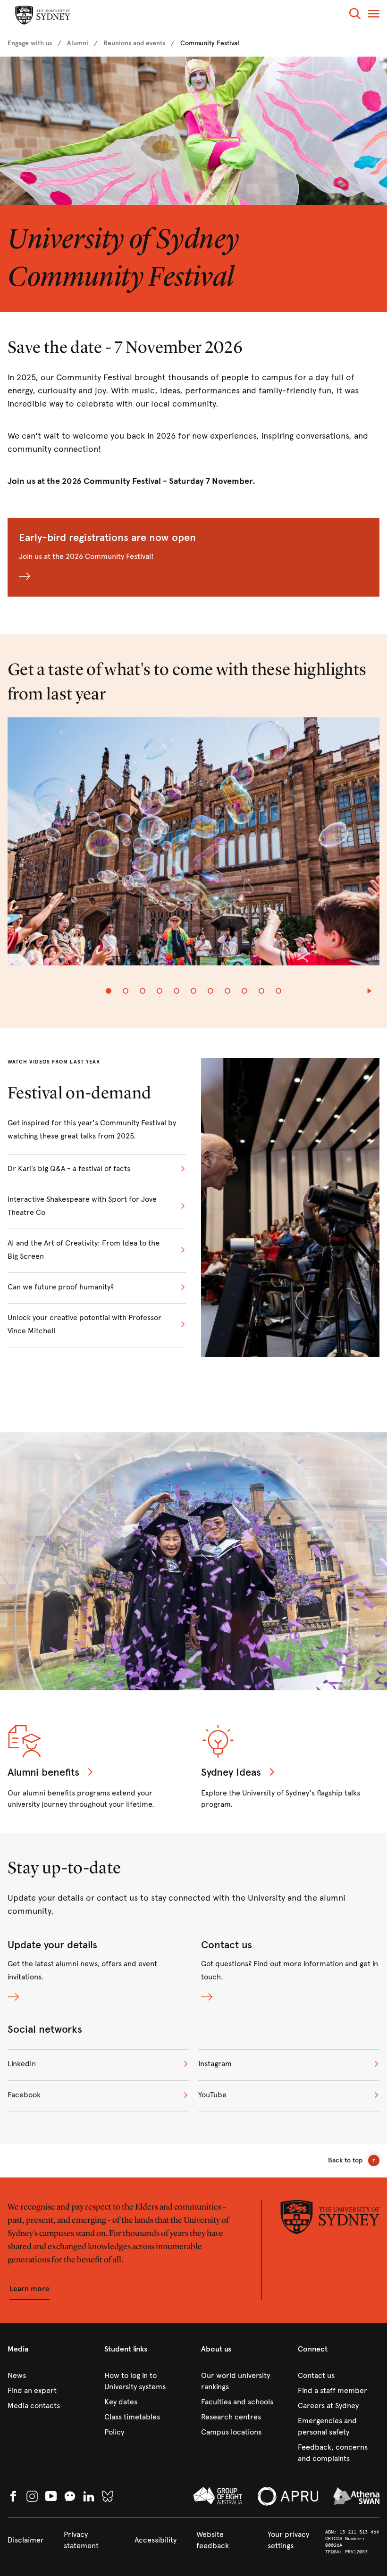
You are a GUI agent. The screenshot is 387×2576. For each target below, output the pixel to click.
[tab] (109, 991)
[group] (193, 847)
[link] (30, 43)
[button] (355, 15)
